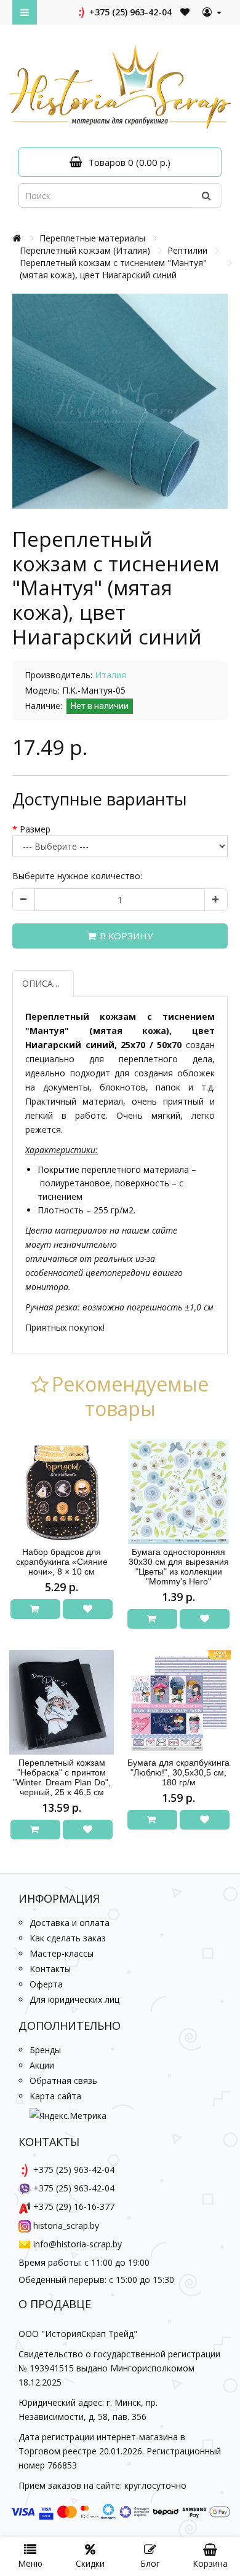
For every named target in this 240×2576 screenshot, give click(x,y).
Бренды (45, 2050)
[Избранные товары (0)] (186, 12)
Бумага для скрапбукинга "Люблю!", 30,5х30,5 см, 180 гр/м (178, 1772)
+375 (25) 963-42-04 (129, 12)
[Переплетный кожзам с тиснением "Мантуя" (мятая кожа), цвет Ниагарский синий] (120, 401)
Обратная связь (63, 2081)
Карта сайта (55, 2096)
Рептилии (187, 250)
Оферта (46, 1984)
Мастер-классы (62, 1953)
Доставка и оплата (70, 1923)
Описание (46, 983)
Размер (35, 829)
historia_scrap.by (66, 2226)
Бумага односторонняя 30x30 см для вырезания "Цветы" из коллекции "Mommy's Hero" (179, 1567)
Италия (110, 675)
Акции (42, 2065)
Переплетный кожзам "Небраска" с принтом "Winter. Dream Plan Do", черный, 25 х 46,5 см (62, 1777)
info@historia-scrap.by (78, 2244)
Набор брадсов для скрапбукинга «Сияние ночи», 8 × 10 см (62, 1562)
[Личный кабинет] (212, 12)
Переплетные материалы (92, 238)
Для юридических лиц (74, 1999)
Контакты (50, 1969)
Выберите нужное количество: (77, 876)
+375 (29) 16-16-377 (74, 2206)
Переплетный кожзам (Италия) (85, 250)
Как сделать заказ (68, 1938)
